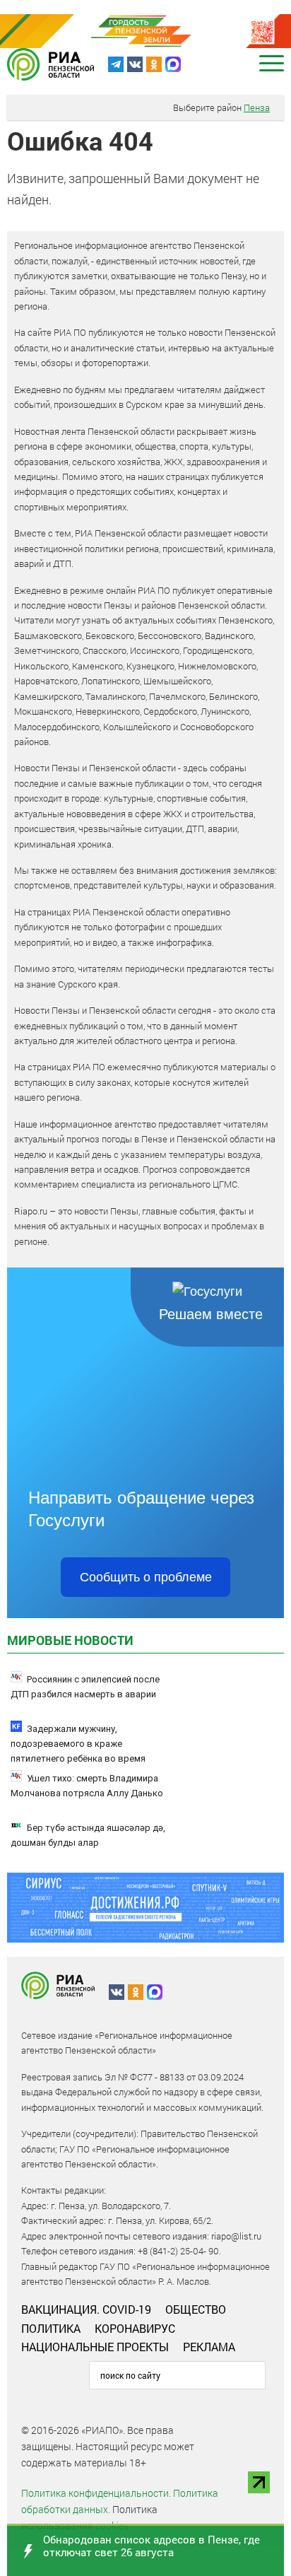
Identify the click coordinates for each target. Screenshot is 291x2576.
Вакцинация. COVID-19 (86, 2309)
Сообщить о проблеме (146, 1577)
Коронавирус (135, 2328)
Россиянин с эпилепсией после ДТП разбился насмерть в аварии (85, 1687)
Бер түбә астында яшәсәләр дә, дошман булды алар (88, 1835)
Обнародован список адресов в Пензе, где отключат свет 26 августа (152, 2546)
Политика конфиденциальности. (96, 2493)
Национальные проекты (95, 2347)
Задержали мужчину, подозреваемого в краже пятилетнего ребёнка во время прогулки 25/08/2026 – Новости (79, 1751)
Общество (196, 2309)
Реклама (209, 2347)
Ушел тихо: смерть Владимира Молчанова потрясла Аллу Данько (87, 1786)
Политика (51, 2328)
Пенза (257, 107)
